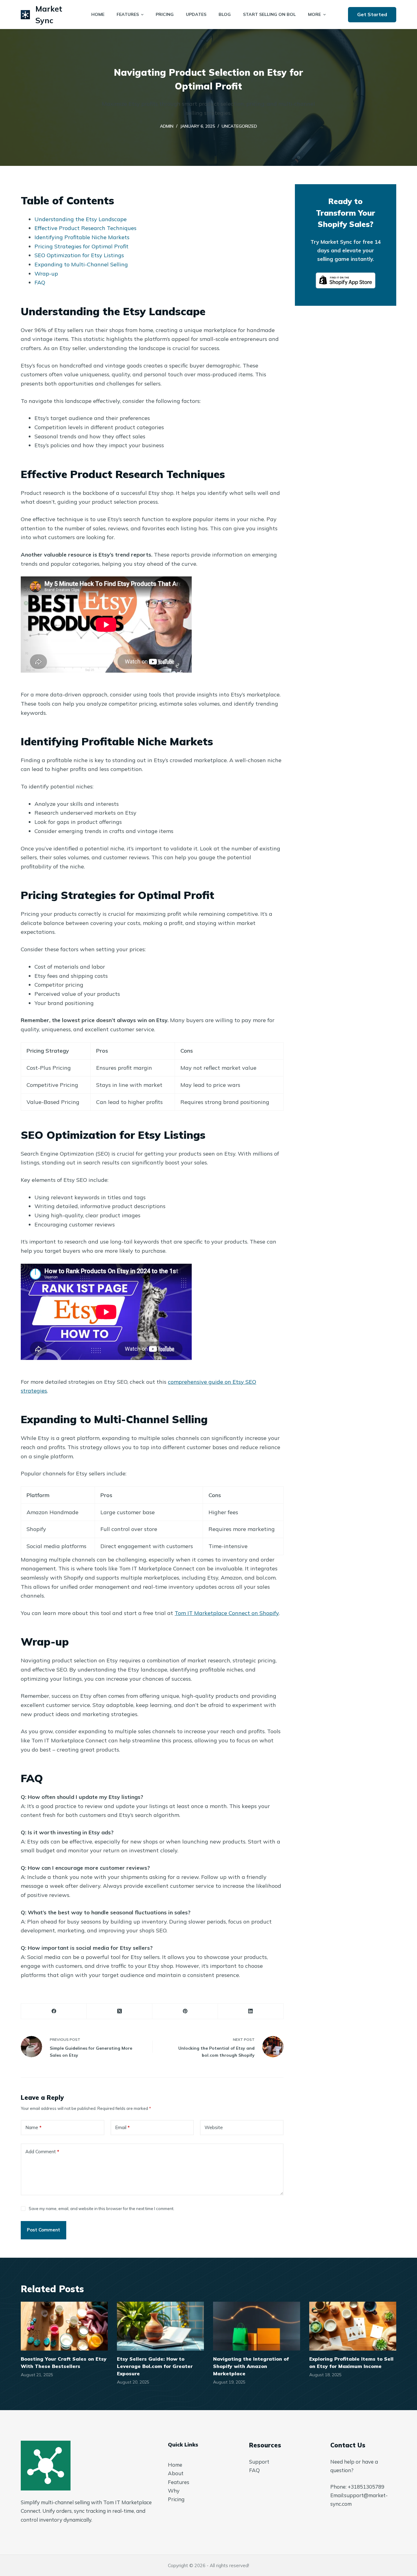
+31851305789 (366, 2487)
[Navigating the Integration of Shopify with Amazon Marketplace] (257, 2326)
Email (122, 2127)
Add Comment (42, 2152)
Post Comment (44, 2230)
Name (33, 2127)
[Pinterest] (185, 2011)
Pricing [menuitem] (165, 14)
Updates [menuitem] (196, 14)
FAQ (40, 282)
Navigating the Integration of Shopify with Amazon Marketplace (251, 2366)
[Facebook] (54, 2011)
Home (175, 2465)
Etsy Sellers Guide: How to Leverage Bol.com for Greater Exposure (155, 2366)
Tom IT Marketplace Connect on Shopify (227, 1613)
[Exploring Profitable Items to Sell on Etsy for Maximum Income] (353, 2326)
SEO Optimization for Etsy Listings (79, 255)
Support (259, 2462)
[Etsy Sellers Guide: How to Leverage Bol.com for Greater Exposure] (160, 2326)
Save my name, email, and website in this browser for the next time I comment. (102, 2209)
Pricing (176, 2499)
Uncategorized (239, 126)
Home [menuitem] (98, 14)
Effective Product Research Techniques (85, 228)
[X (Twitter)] (120, 2011)
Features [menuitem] (128, 14)
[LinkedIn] (251, 2011)
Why (174, 2491)
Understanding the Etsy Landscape (81, 219)
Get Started (372, 14)
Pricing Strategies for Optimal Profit (82, 246)
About (176, 2473)
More (314, 14)
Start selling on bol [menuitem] (269, 14)
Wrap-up (46, 274)
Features (179, 2482)
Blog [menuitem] (225, 14)
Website (214, 2127)
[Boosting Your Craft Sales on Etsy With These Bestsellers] (64, 2326)
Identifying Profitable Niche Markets (82, 237)
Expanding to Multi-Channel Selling (81, 264)
